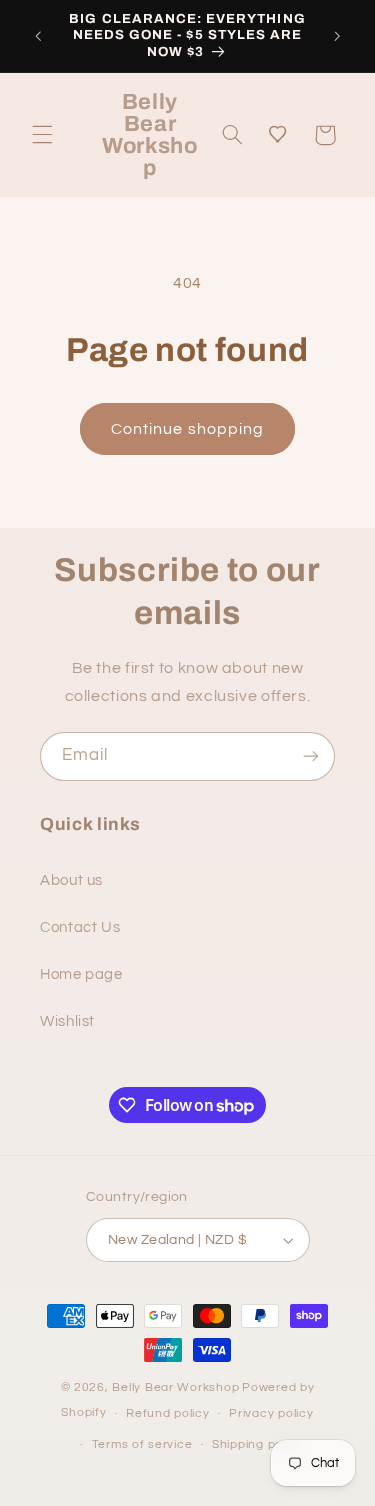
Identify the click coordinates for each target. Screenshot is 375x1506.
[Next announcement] (337, 36)
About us (71, 880)
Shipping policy (257, 1444)
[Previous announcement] (38, 36)
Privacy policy (271, 1413)
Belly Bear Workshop (175, 1387)
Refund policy (168, 1413)
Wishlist (67, 1021)
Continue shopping (187, 429)
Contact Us (80, 927)
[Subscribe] (311, 756)
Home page (81, 974)
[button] (42, 135)
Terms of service (142, 1444)
